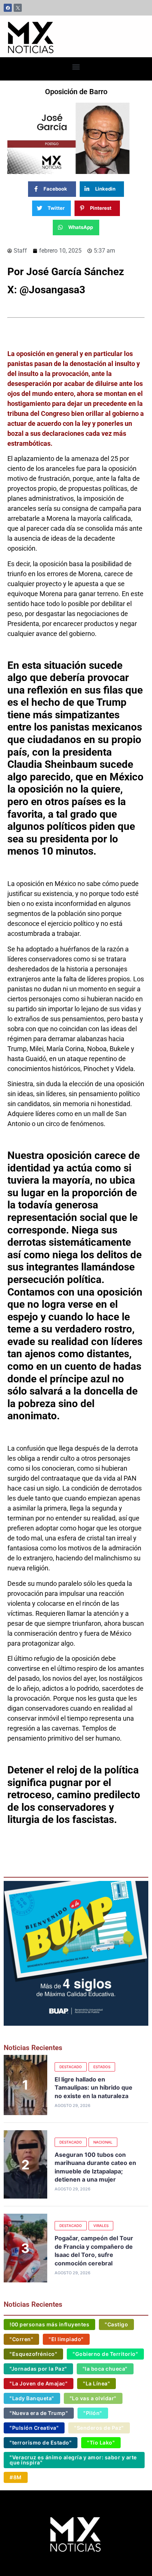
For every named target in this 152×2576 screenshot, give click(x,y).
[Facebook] (8, 8)
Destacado (71, 2067)
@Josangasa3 (54, 290)
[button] (76, 67)
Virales (101, 2226)
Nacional (103, 2142)
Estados (102, 2067)
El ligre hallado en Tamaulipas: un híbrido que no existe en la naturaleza (94, 2088)
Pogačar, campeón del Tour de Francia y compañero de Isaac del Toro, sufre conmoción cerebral (94, 2250)
